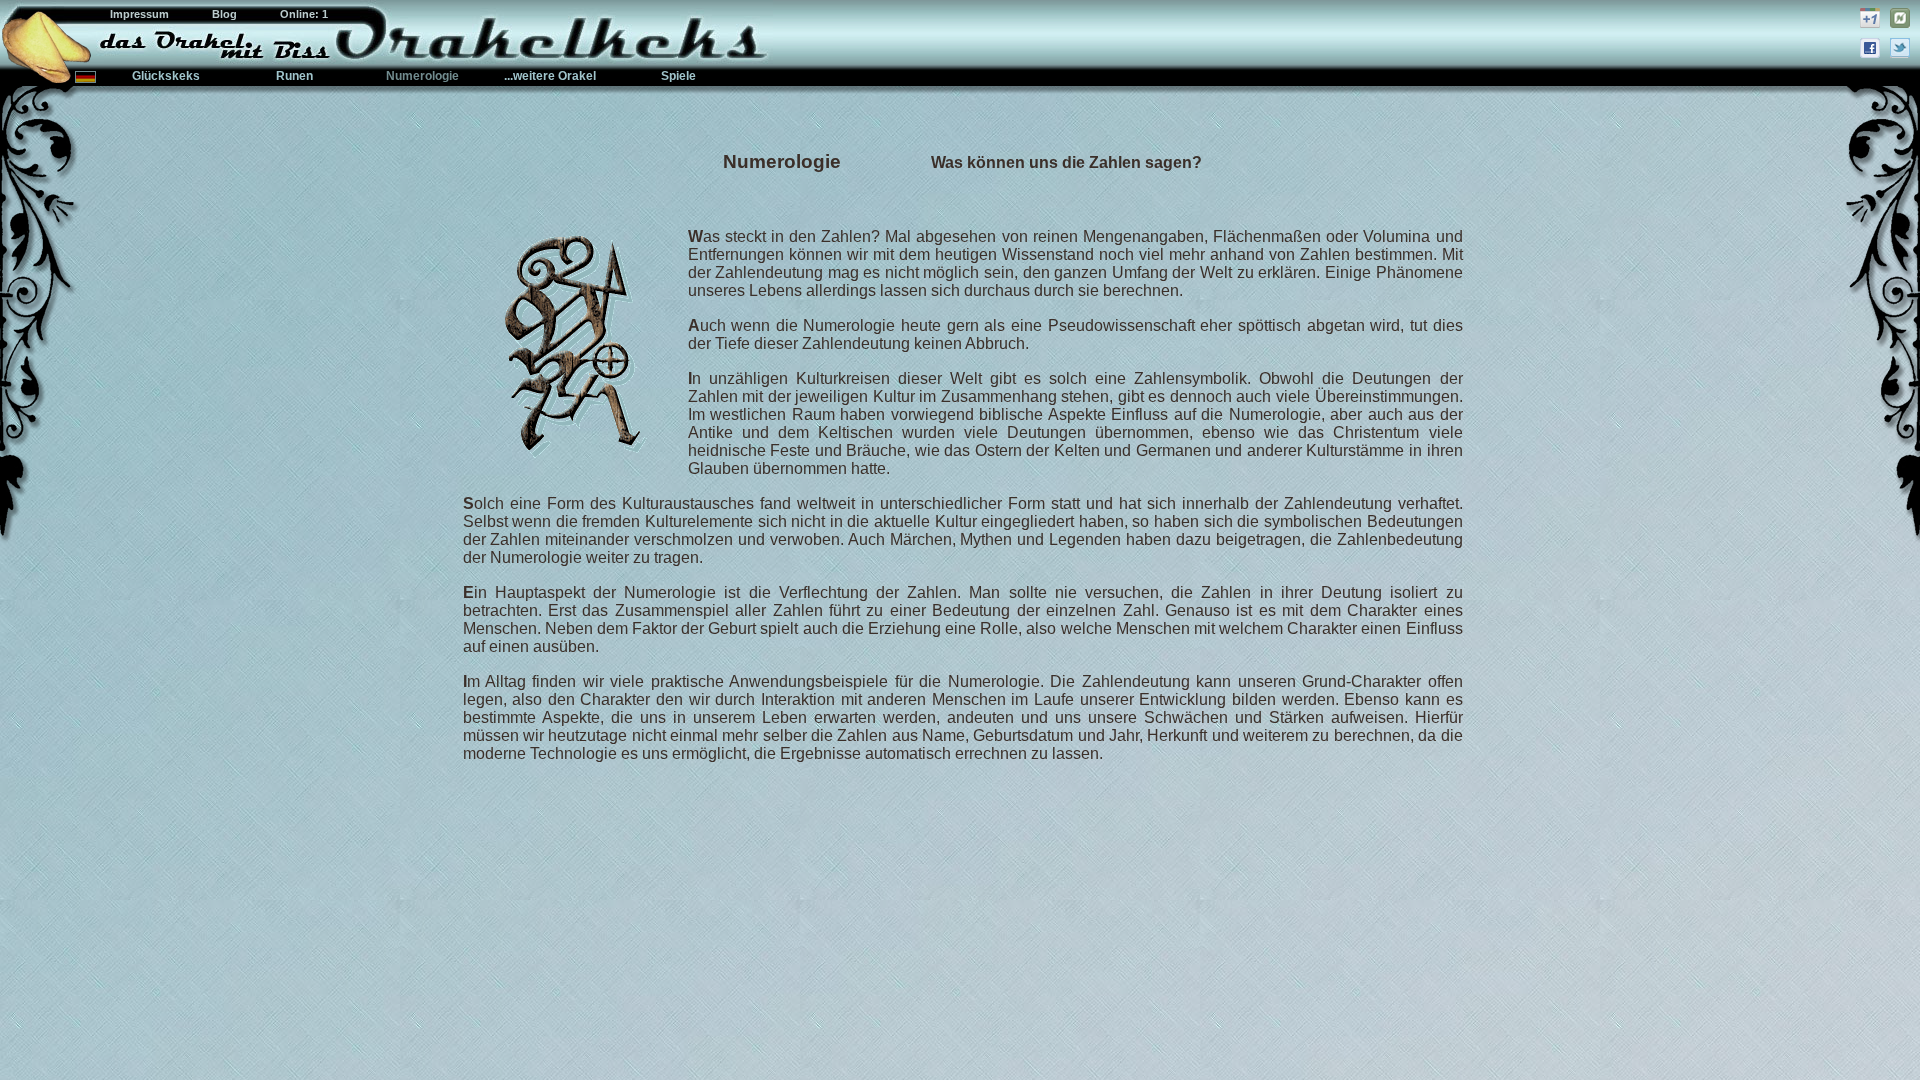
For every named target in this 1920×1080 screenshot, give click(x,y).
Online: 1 (304, 14)
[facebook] (1870, 48)
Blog (226, 14)
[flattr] (1900, 18)
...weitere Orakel (550, 76)
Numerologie (422, 76)
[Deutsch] (85, 77)
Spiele (678, 76)
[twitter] (1900, 48)
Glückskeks (166, 76)
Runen (294, 76)
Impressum (141, 14)
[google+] (1870, 18)
